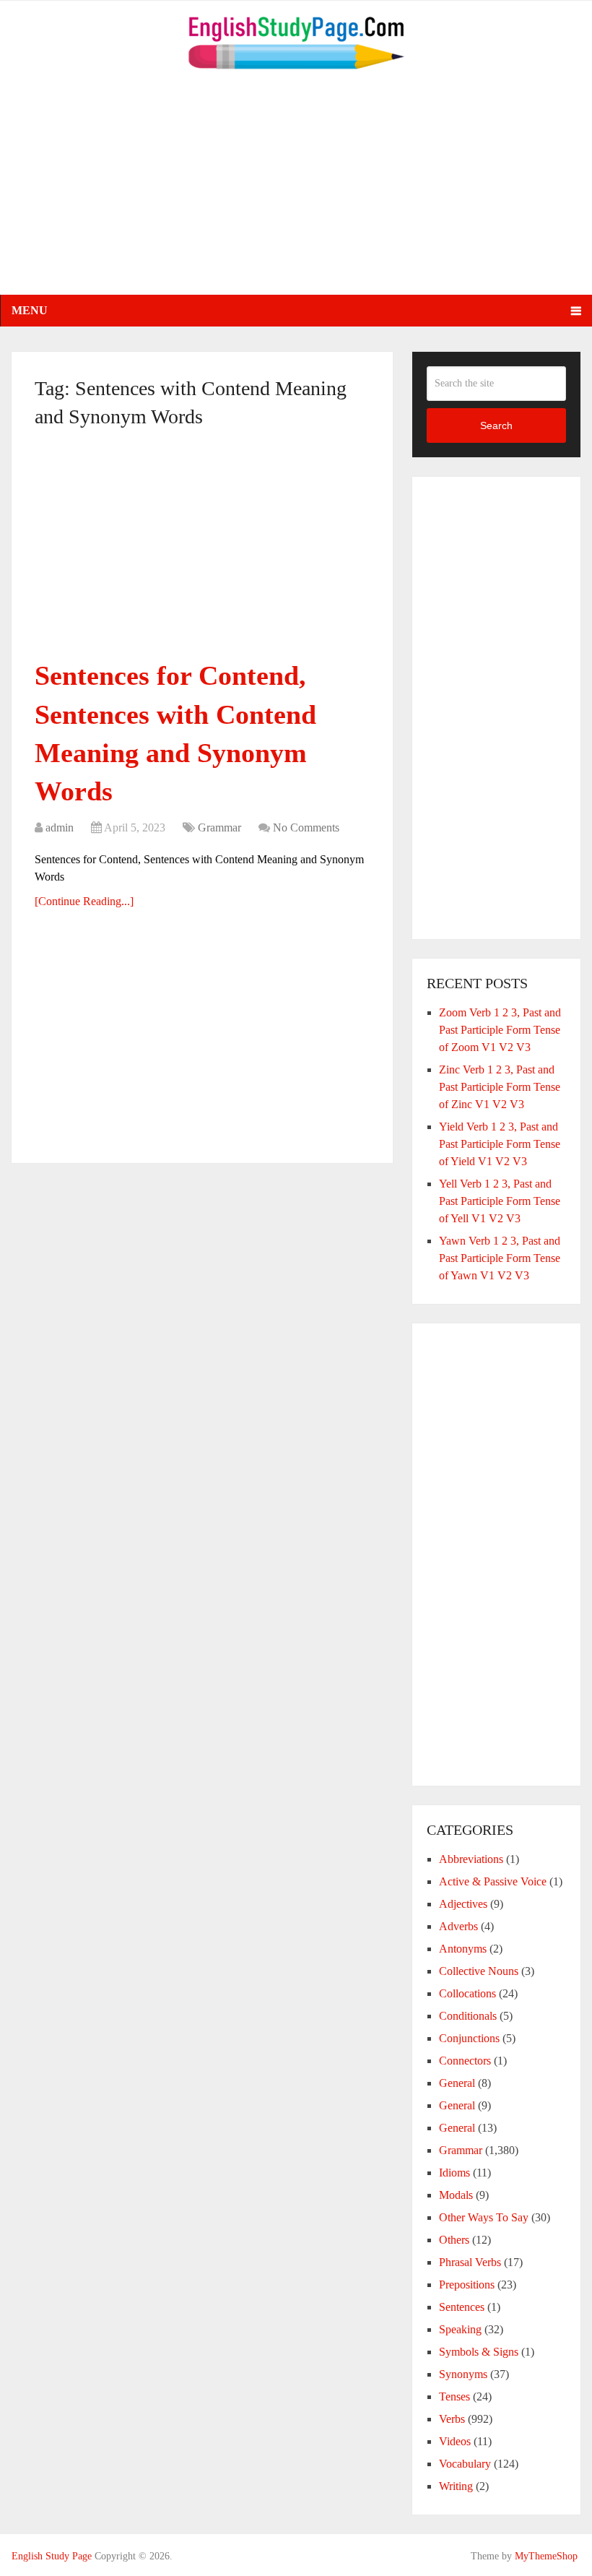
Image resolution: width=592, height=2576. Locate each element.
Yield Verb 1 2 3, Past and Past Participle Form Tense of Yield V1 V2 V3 (500, 1144)
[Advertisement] (296, 194)
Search (496, 425)
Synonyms (463, 2374)
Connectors (465, 2061)
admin (60, 827)
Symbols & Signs (479, 2352)
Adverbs (458, 1926)
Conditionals (468, 2016)
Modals (456, 2195)
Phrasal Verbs (470, 2262)
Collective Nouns (479, 1971)
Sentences (462, 2307)
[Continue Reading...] (84, 901)
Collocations (467, 1993)
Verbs (452, 2419)
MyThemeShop (546, 2556)
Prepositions (467, 2285)
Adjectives (463, 1904)
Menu (30, 310)
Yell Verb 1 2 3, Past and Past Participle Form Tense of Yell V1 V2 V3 (500, 1201)
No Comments (306, 827)
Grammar (219, 827)
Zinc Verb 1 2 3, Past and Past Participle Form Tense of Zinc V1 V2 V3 (500, 1087)
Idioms (454, 2173)
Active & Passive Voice (493, 1881)
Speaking (460, 2329)
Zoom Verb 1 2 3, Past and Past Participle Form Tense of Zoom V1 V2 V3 (500, 1030)
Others (454, 2240)
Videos (455, 2441)
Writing (456, 2486)
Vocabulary (465, 2464)
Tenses (454, 2396)
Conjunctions (469, 2038)
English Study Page (52, 2556)
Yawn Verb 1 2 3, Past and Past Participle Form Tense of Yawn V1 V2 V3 (500, 1258)
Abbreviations (471, 1859)
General (457, 2083)
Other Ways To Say (484, 2217)
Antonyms (463, 1949)
